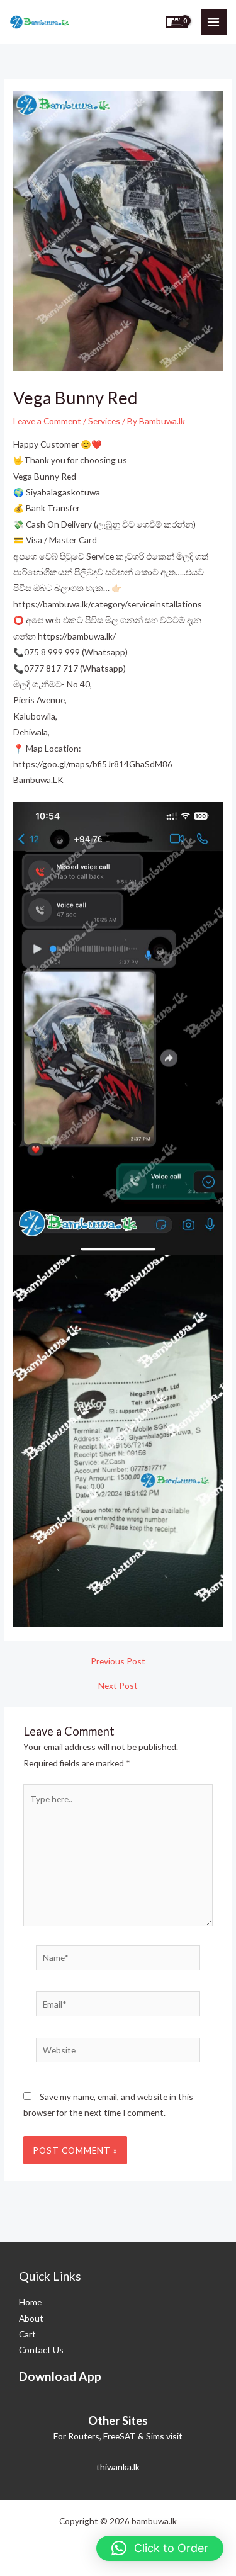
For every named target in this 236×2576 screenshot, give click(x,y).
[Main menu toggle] (214, 22)
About (31, 2318)
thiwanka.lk (118, 2467)
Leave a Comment (47, 421)
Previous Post (118, 1661)
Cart (27, 2334)
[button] (160, 2548)
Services (104, 421)
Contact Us (41, 2350)
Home (30, 2302)
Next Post (118, 1686)
